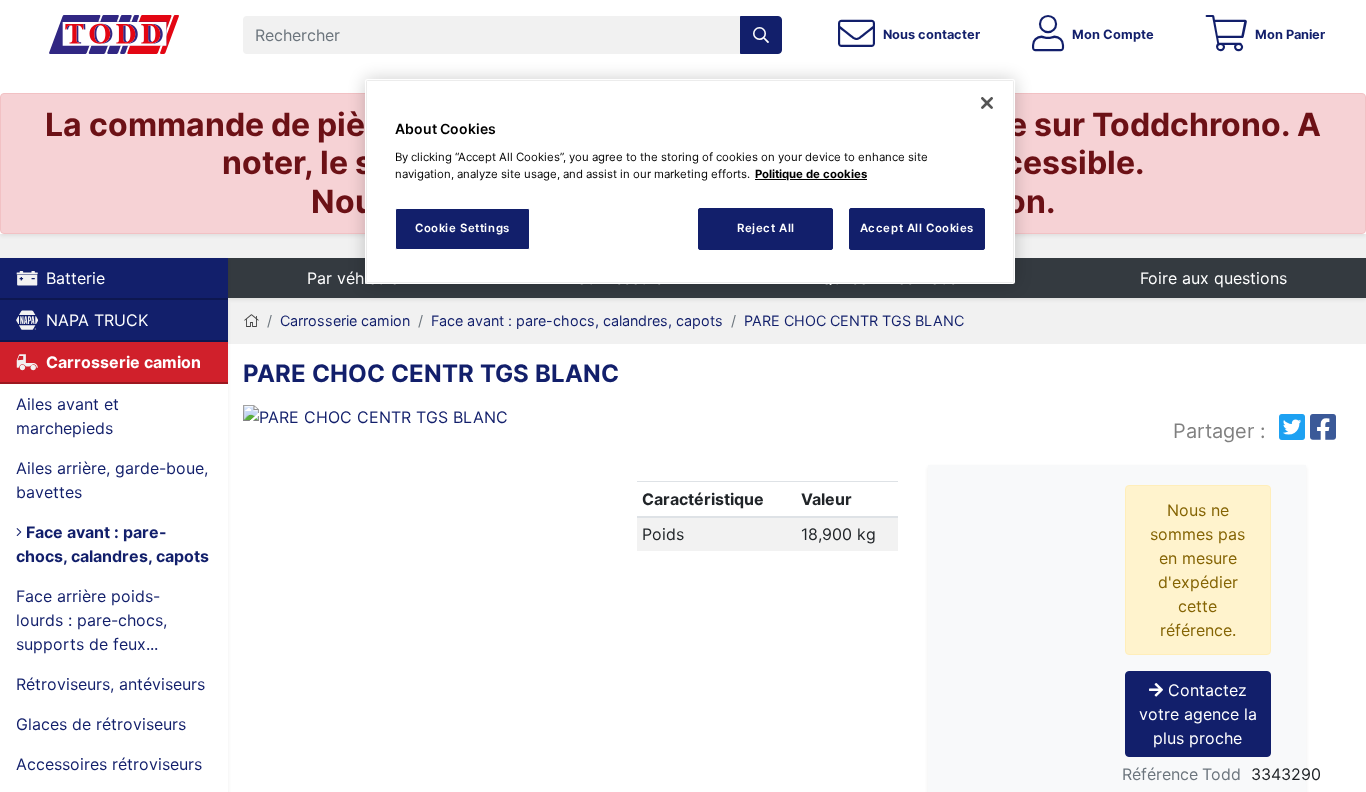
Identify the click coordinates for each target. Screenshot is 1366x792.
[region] (690, 181)
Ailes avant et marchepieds (67, 416)
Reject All (766, 228)
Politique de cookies (811, 174)
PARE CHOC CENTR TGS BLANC (854, 320)
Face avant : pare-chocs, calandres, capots (112, 544)
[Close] (987, 103)
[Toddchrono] (114, 35)
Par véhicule (353, 278)
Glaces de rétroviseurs (101, 724)
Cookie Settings (462, 228)
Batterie (75, 278)
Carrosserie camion (123, 362)
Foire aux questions (1213, 278)
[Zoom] (417, 421)
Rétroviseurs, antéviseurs (110, 684)
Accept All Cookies (917, 228)
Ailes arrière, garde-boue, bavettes (112, 480)
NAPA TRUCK (97, 320)
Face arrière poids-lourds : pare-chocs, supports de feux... (91, 620)
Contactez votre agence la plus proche (1198, 714)
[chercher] (761, 35)
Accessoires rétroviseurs (109, 764)
